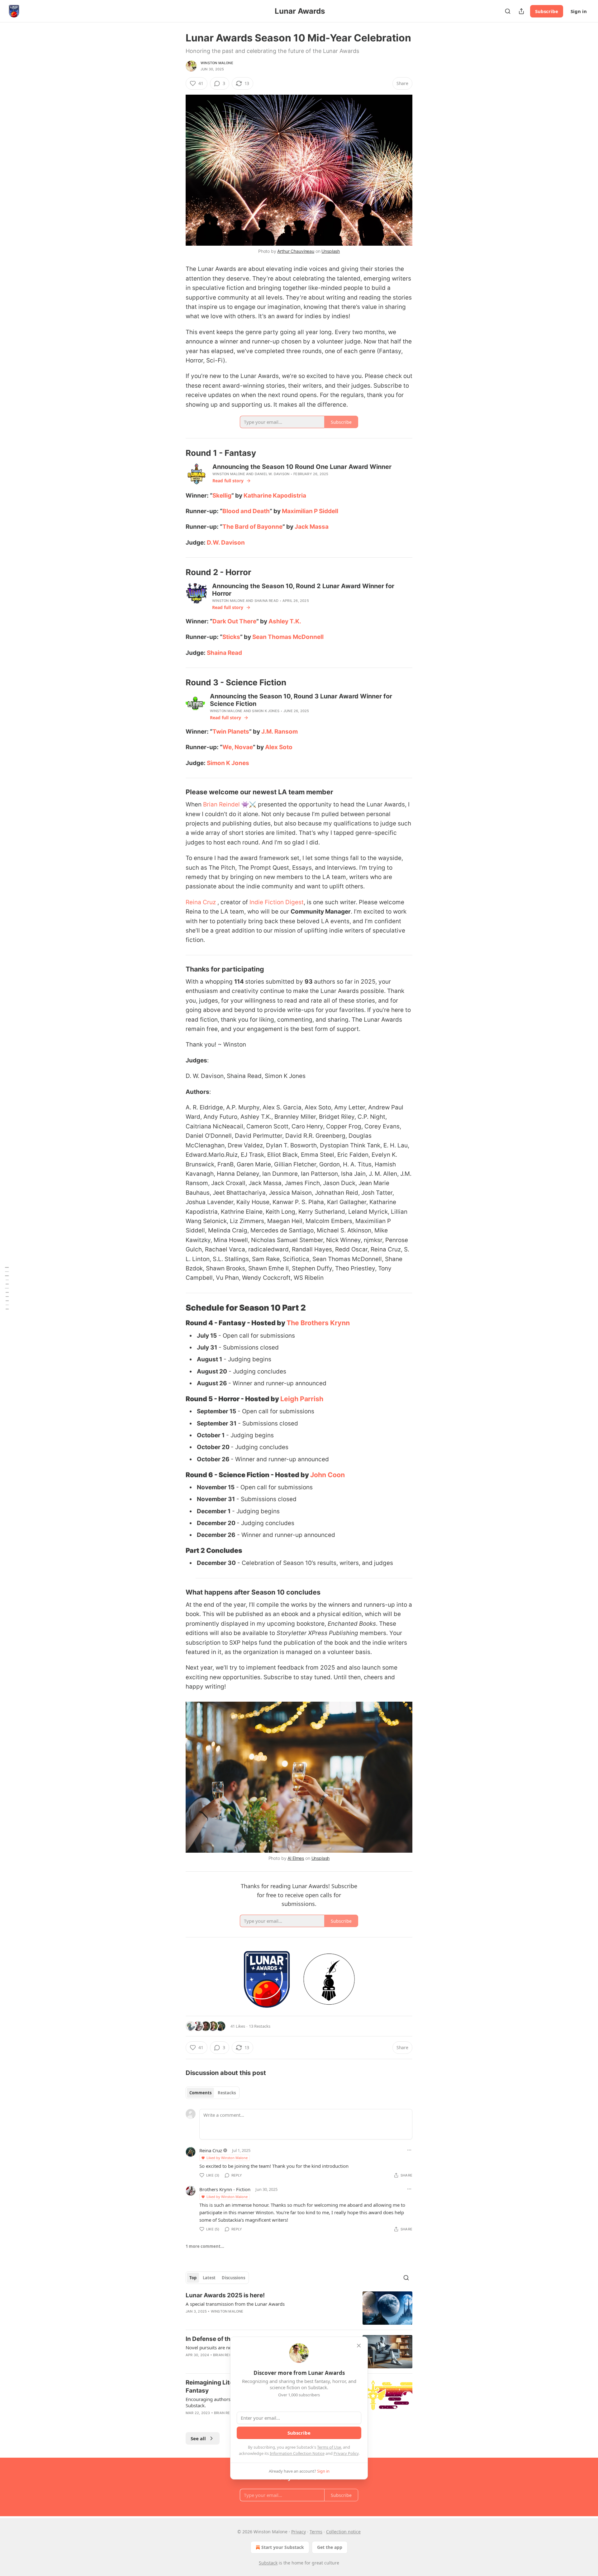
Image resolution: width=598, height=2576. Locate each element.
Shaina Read (266, 601)
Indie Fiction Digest (277, 902)
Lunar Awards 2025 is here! (225, 2295)
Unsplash (331, 251)
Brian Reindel (226, 2355)
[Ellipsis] (409, 2150)
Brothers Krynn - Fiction (225, 2189)
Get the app (330, 2547)
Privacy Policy (346, 2453)
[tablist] (213, 2093)
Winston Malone (217, 63)
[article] (299, 2308)
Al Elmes (296, 1858)
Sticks (231, 637)
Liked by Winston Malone (227, 2158)
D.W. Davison (226, 543)
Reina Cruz (201, 902)
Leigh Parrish (302, 1399)
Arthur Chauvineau (296, 251)
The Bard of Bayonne (252, 527)
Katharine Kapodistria (275, 496)
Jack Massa (312, 527)
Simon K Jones (266, 711)
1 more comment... (205, 2246)
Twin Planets (231, 732)
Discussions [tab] (233, 2278)
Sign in (579, 11)
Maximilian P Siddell (310, 511)
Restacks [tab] (227, 2093)
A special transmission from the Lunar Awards (235, 2304)
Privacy (299, 2532)
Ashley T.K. (285, 621)
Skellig (222, 496)
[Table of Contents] (7, 1288)
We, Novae (238, 747)
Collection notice (343, 2532)
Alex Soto (279, 747)
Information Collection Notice (297, 2453)
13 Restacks (260, 2026)
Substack (268, 2563)
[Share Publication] (521, 11)
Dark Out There (234, 621)
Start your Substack (283, 2547)
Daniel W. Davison (272, 474)
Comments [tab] (200, 2093)
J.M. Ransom (280, 732)
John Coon (327, 1475)
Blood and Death (246, 511)
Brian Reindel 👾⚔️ (230, 804)
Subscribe (547, 11)
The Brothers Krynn (318, 1323)
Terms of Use (329, 2447)
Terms (316, 2532)
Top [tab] (193, 2278)
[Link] (177, 453)
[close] (359, 2346)
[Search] (508, 11)
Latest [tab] (209, 2278)
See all (198, 2438)
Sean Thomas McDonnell (288, 637)
